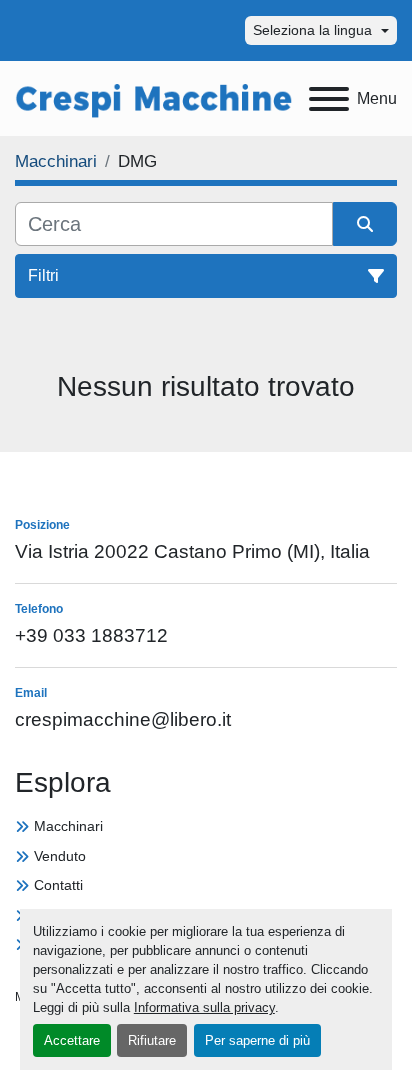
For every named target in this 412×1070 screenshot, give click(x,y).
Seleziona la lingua (312, 30)
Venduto (60, 856)
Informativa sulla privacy (204, 1007)
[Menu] (329, 99)
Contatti (58, 885)
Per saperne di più (257, 1040)
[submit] (365, 224)
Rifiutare (152, 1040)
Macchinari (68, 826)
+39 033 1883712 (91, 635)
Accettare (72, 1040)
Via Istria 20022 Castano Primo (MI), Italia (192, 551)
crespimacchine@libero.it (123, 719)
